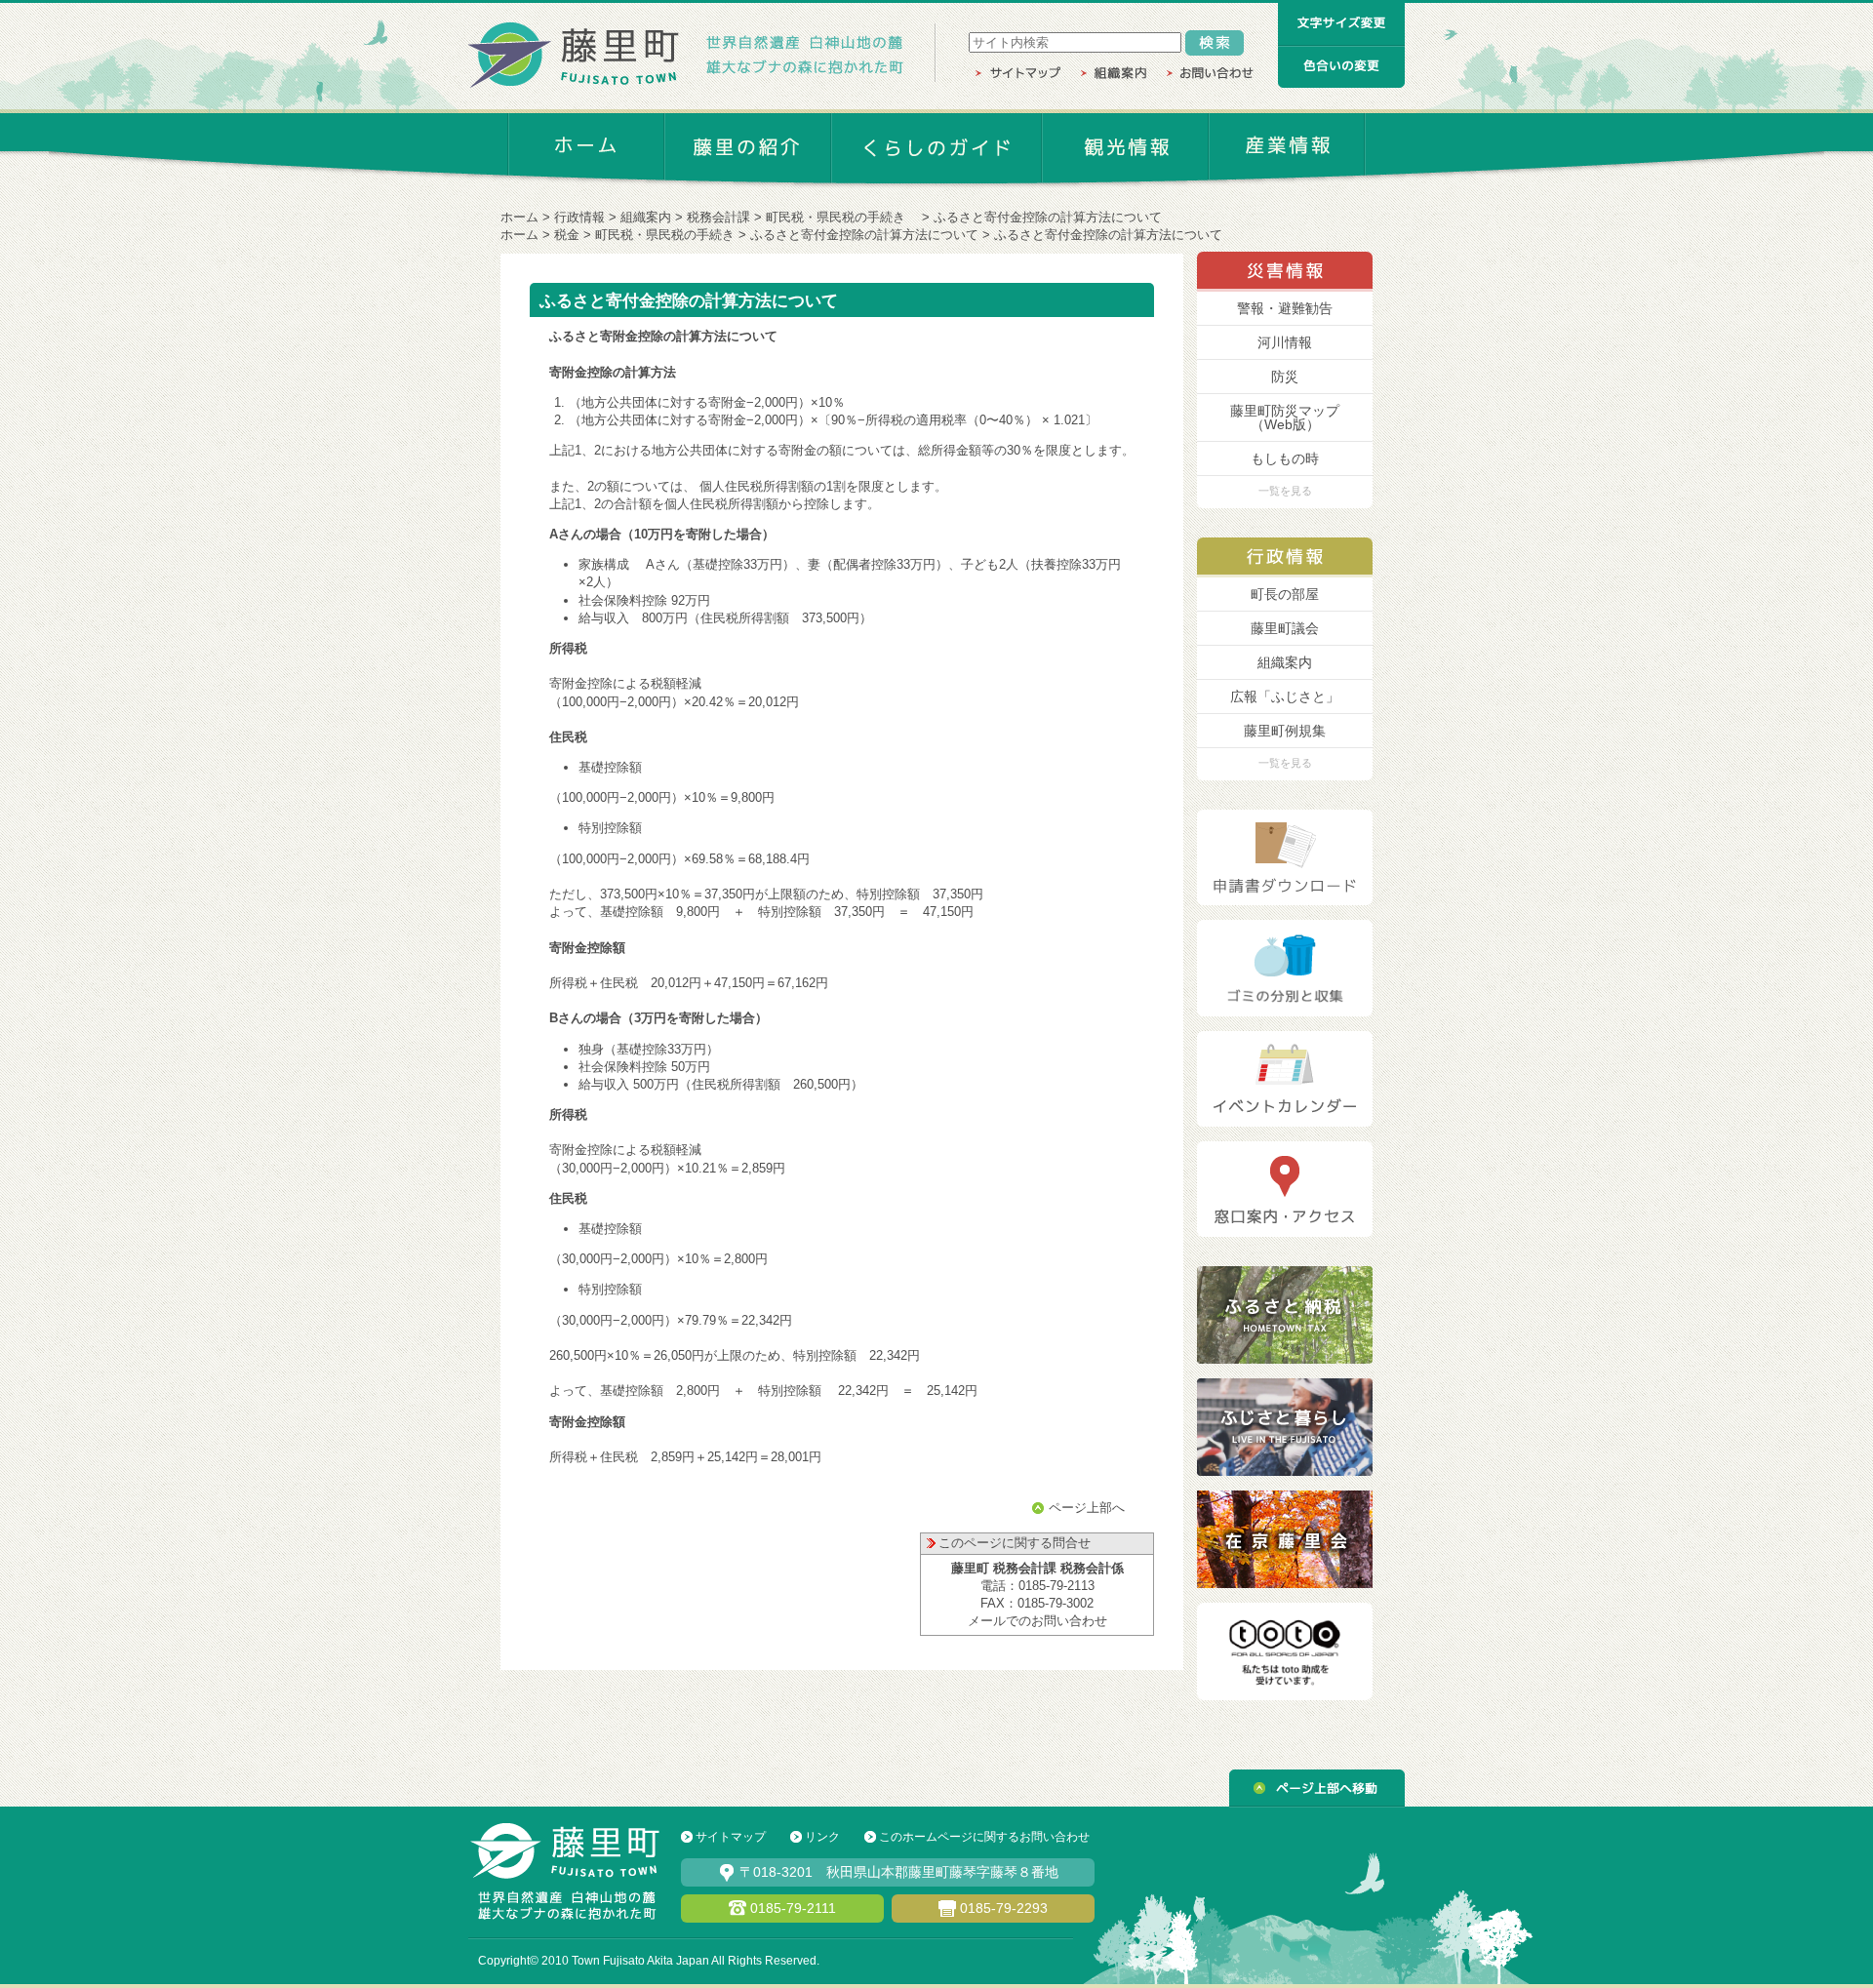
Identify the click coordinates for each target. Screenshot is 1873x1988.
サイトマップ (731, 1837)
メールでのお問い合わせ (1037, 1621)
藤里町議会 (1285, 628)
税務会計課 (718, 217)
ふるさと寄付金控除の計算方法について (864, 235)
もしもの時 (1285, 458)
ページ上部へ (1087, 1508)
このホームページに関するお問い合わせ (984, 1837)
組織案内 (646, 217)
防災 (1285, 377)
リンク (822, 1837)
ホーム (519, 217)
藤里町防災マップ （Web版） (1285, 417)
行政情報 (579, 217)
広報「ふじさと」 (1285, 696)
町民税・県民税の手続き (842, 217)
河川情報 (1285, 342)
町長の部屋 (1285, 594)
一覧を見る (1285, 491)
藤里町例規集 (1285, 731)
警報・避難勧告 (1285, 308)
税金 (567, 235)
